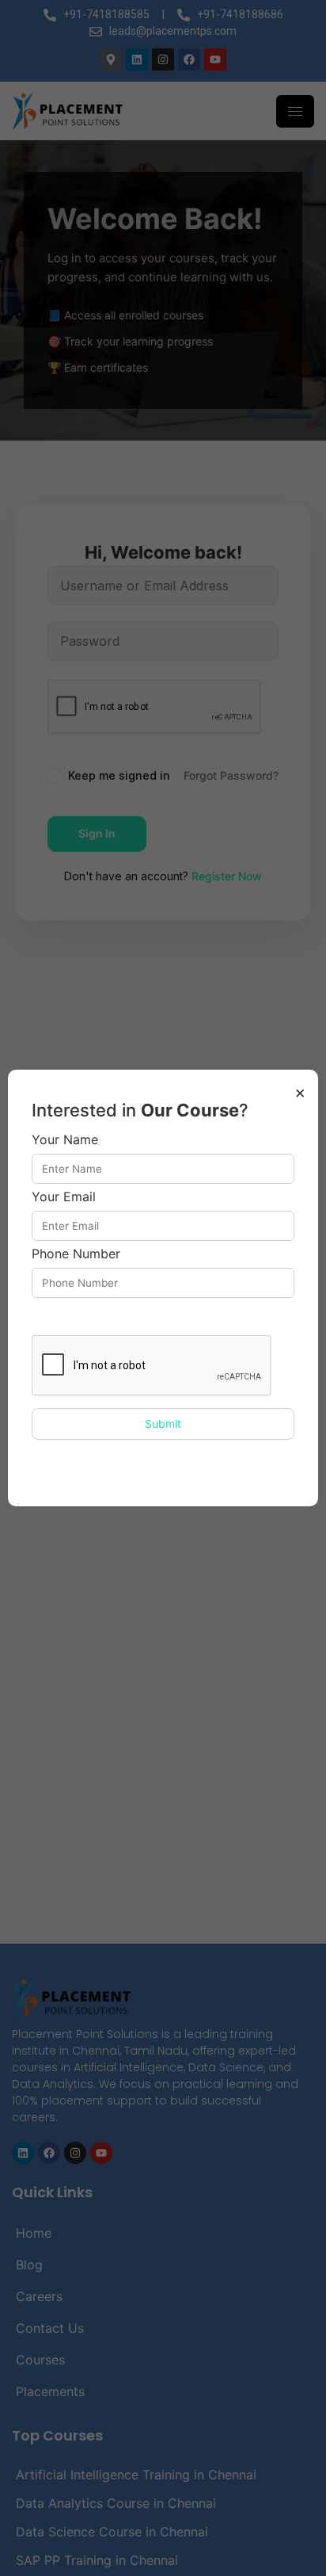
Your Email (64, 1197)
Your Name (65, 1140)
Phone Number (76, 1254)
